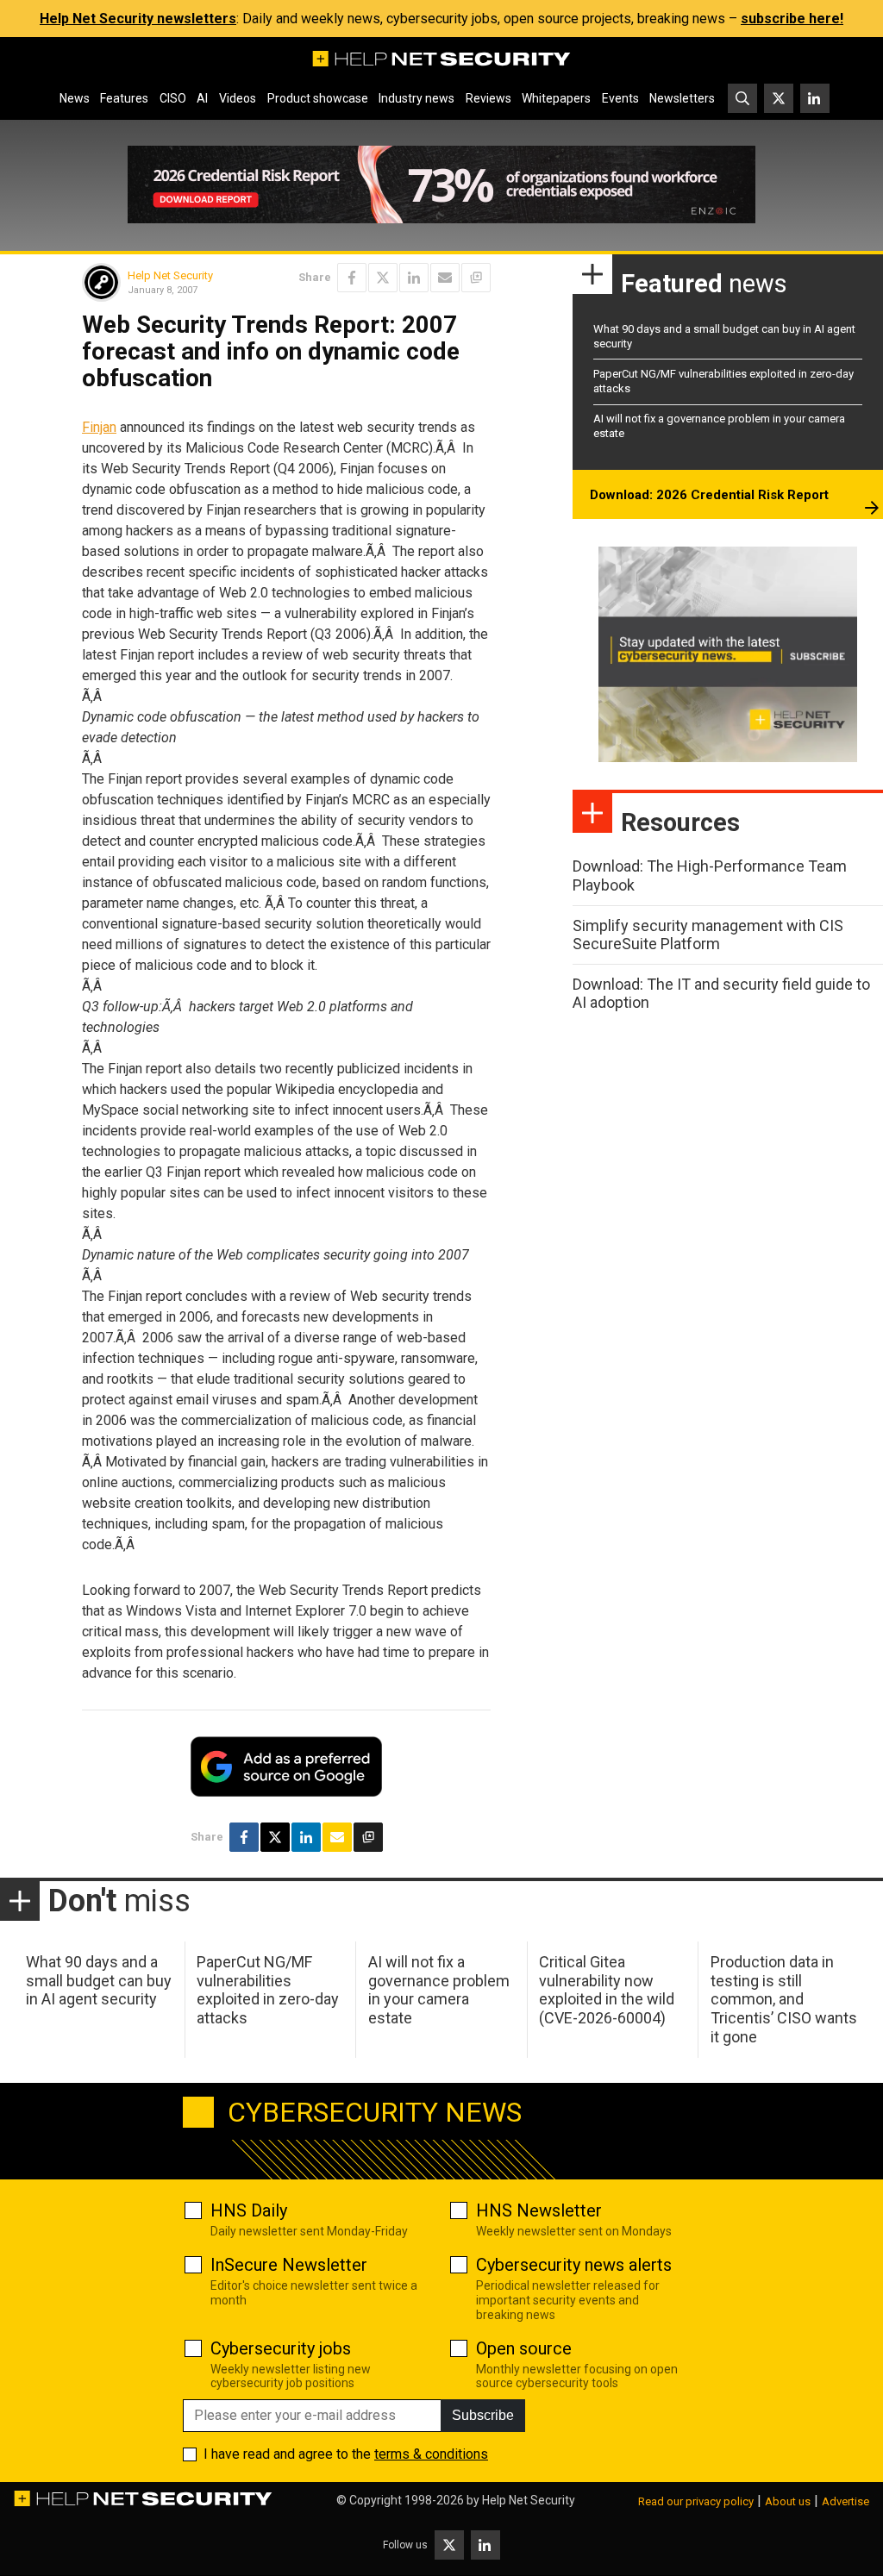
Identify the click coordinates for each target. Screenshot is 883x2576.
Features (124, 98)
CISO (173, 98)
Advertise (845, 2501)
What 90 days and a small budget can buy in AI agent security (99, 1980)
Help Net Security (170, 275)
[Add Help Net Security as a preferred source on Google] (476, 278)
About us (788, 2501)
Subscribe (483, 2415)
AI (202, 98)
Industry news (416, 98)
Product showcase (318, 98)
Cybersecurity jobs (281, 2348)
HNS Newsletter (539, 2210)
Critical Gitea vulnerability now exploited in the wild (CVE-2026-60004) (607, 1990)
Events (620, 98)
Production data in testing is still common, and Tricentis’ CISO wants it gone (784, 1999)
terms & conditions (431, 2454)
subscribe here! (792, 19)
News (75, 98)
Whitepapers (556, 98)
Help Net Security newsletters (138, 19)
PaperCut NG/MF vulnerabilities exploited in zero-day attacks (268, 1990)
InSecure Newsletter (289, 2265)
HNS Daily (249, 2210)
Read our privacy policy (696, 2501)
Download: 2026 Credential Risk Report (709, 495)
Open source (524, 2348)
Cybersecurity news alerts (574, 2265)
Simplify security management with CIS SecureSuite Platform (708, 935)
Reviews (488, 98)
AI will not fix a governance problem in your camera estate (439, 1990)
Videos (238, 98)
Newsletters (682, 98)
